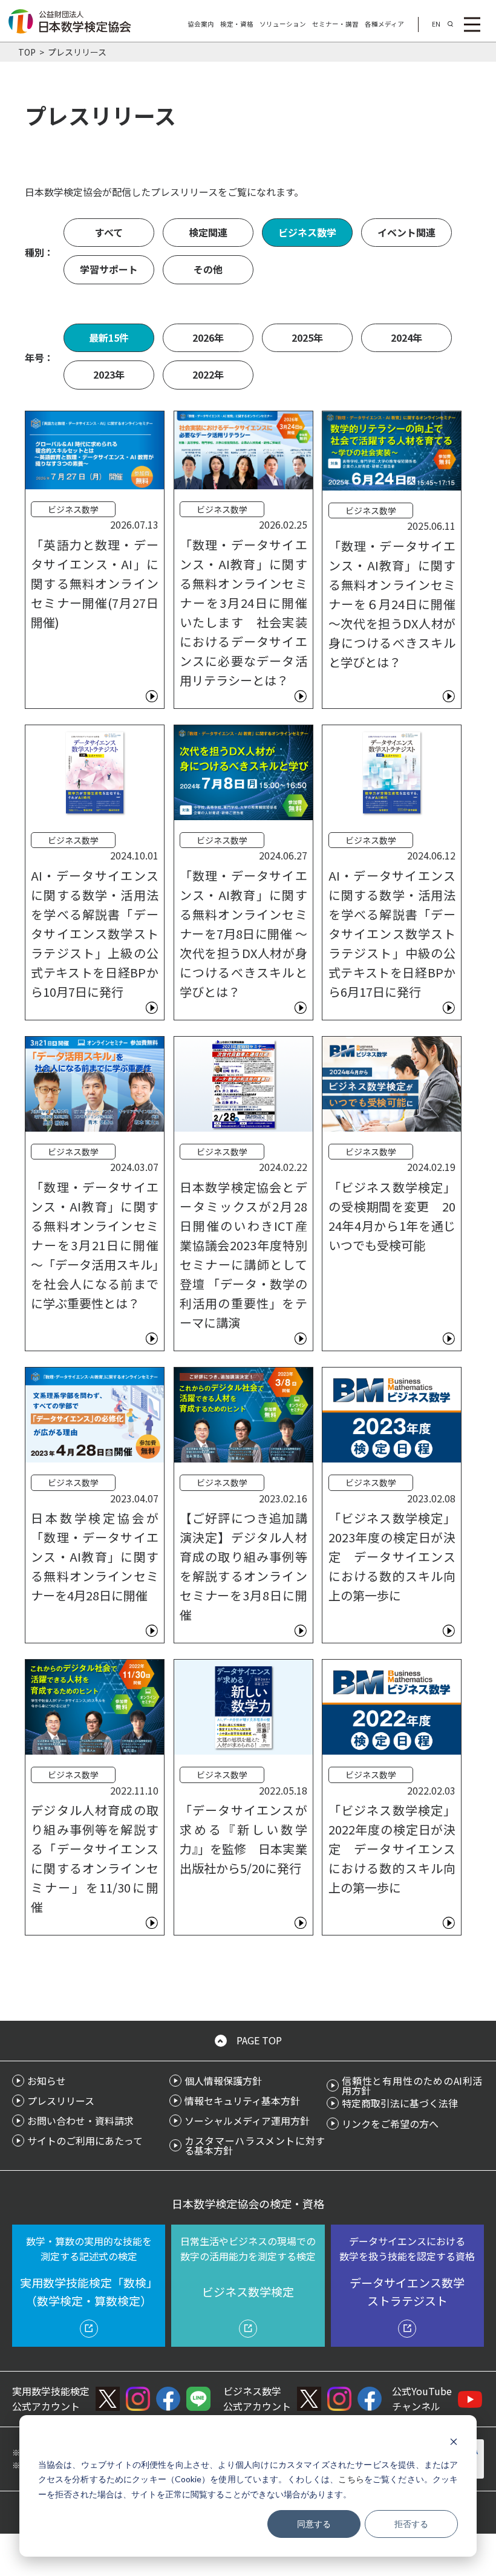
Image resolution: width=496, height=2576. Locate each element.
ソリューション (283, 24)
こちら (351, 2479)
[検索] (450, 24)
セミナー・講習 (335, 24)
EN (436, 24)
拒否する (411, 2524)
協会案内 (201, 24)
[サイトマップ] (472, 24)
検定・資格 (237, 24)
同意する (314, 2524)
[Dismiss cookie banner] (454, 2441)
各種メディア (384, 24)
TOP (27, 52)
